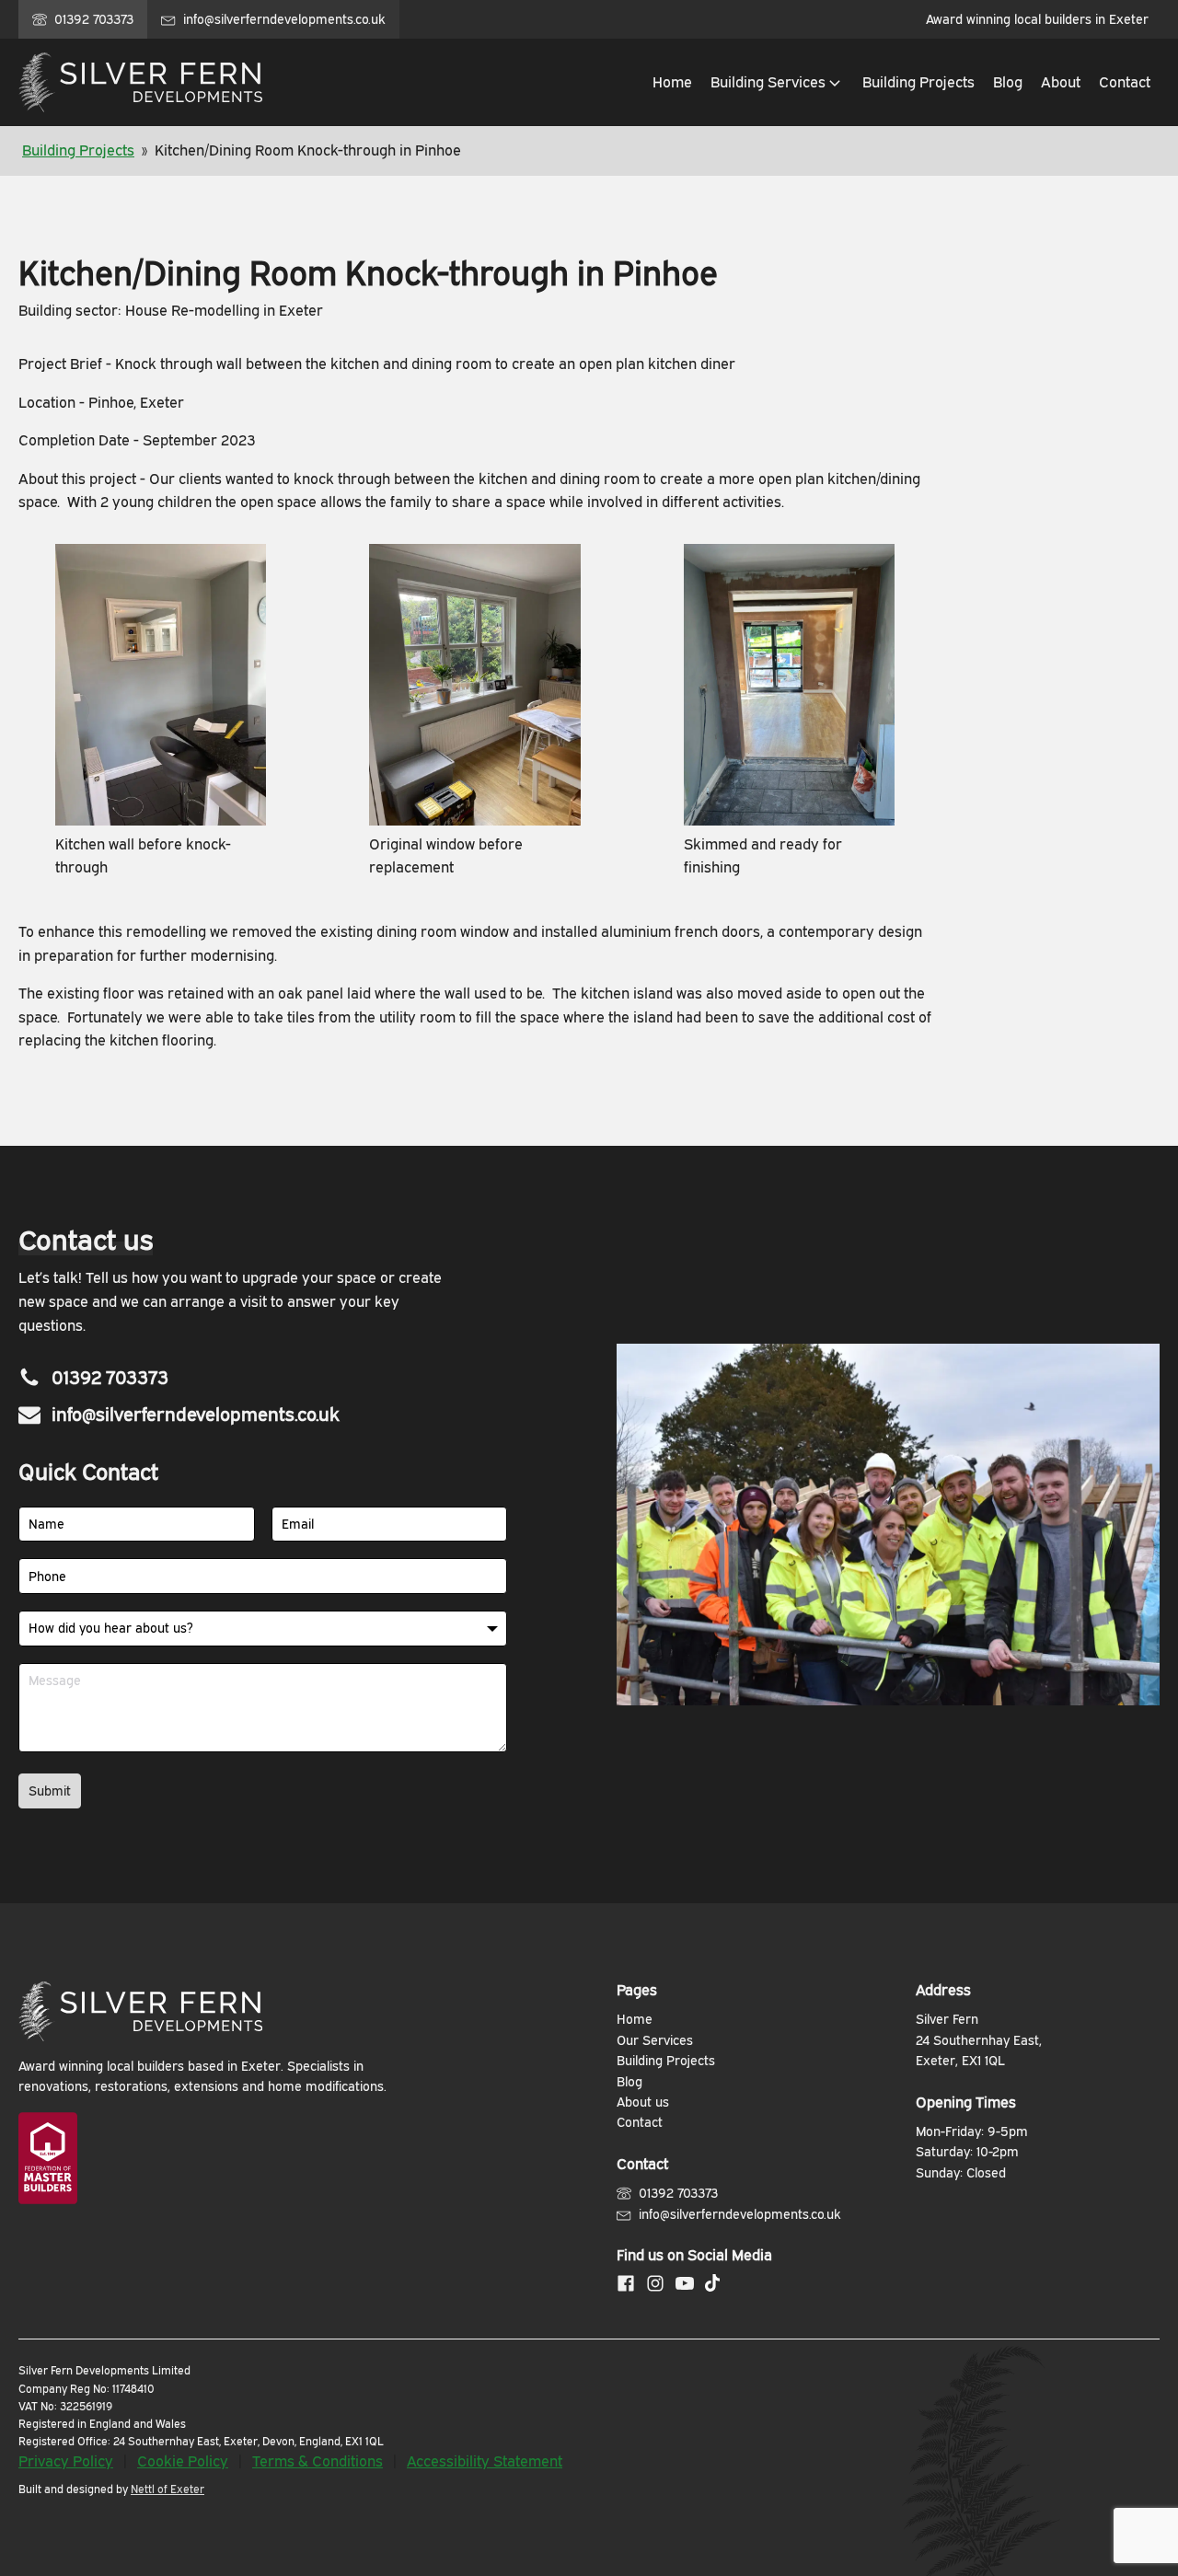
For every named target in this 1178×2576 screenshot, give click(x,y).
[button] (777, 83)
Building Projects (78, 150)
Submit (50, 1790)
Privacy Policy (66, 2461)
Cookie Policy (183, 2461)
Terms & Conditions (318, 2461)
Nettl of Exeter (167, 2489)
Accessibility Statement (485, 2461)
